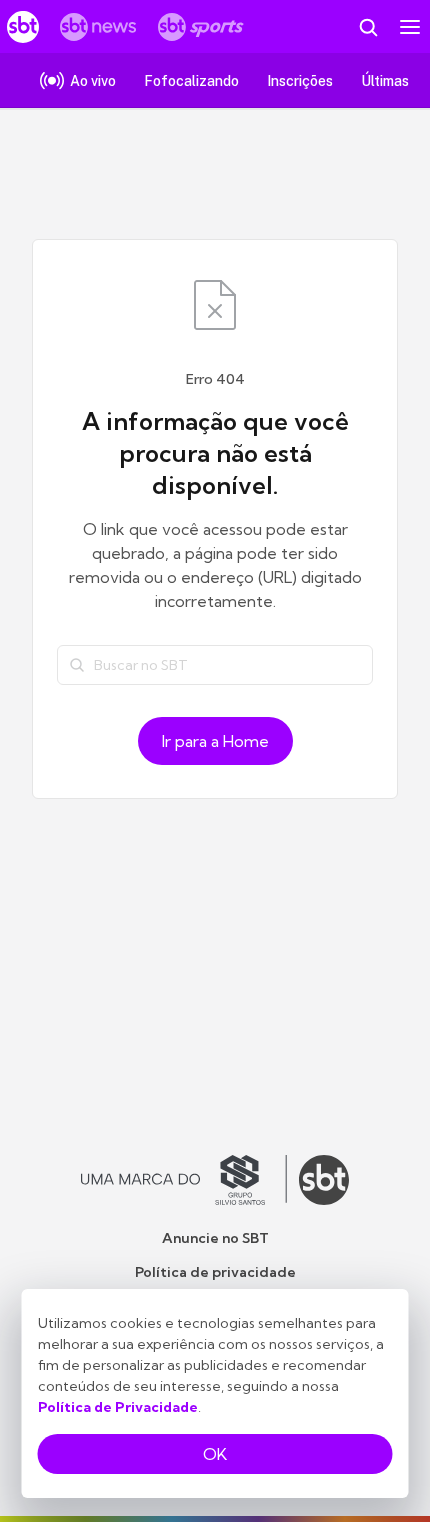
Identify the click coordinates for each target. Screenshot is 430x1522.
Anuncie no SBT (215, 1238)
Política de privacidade (215, 1272)
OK (215, 1454)
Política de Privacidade (118, 1407)
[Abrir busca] (368, 27)
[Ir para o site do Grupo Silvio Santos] (184, 1180)
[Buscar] (77, 665)
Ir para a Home (215, 741)
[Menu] (410, 27)
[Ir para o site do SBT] (324, 1180)
